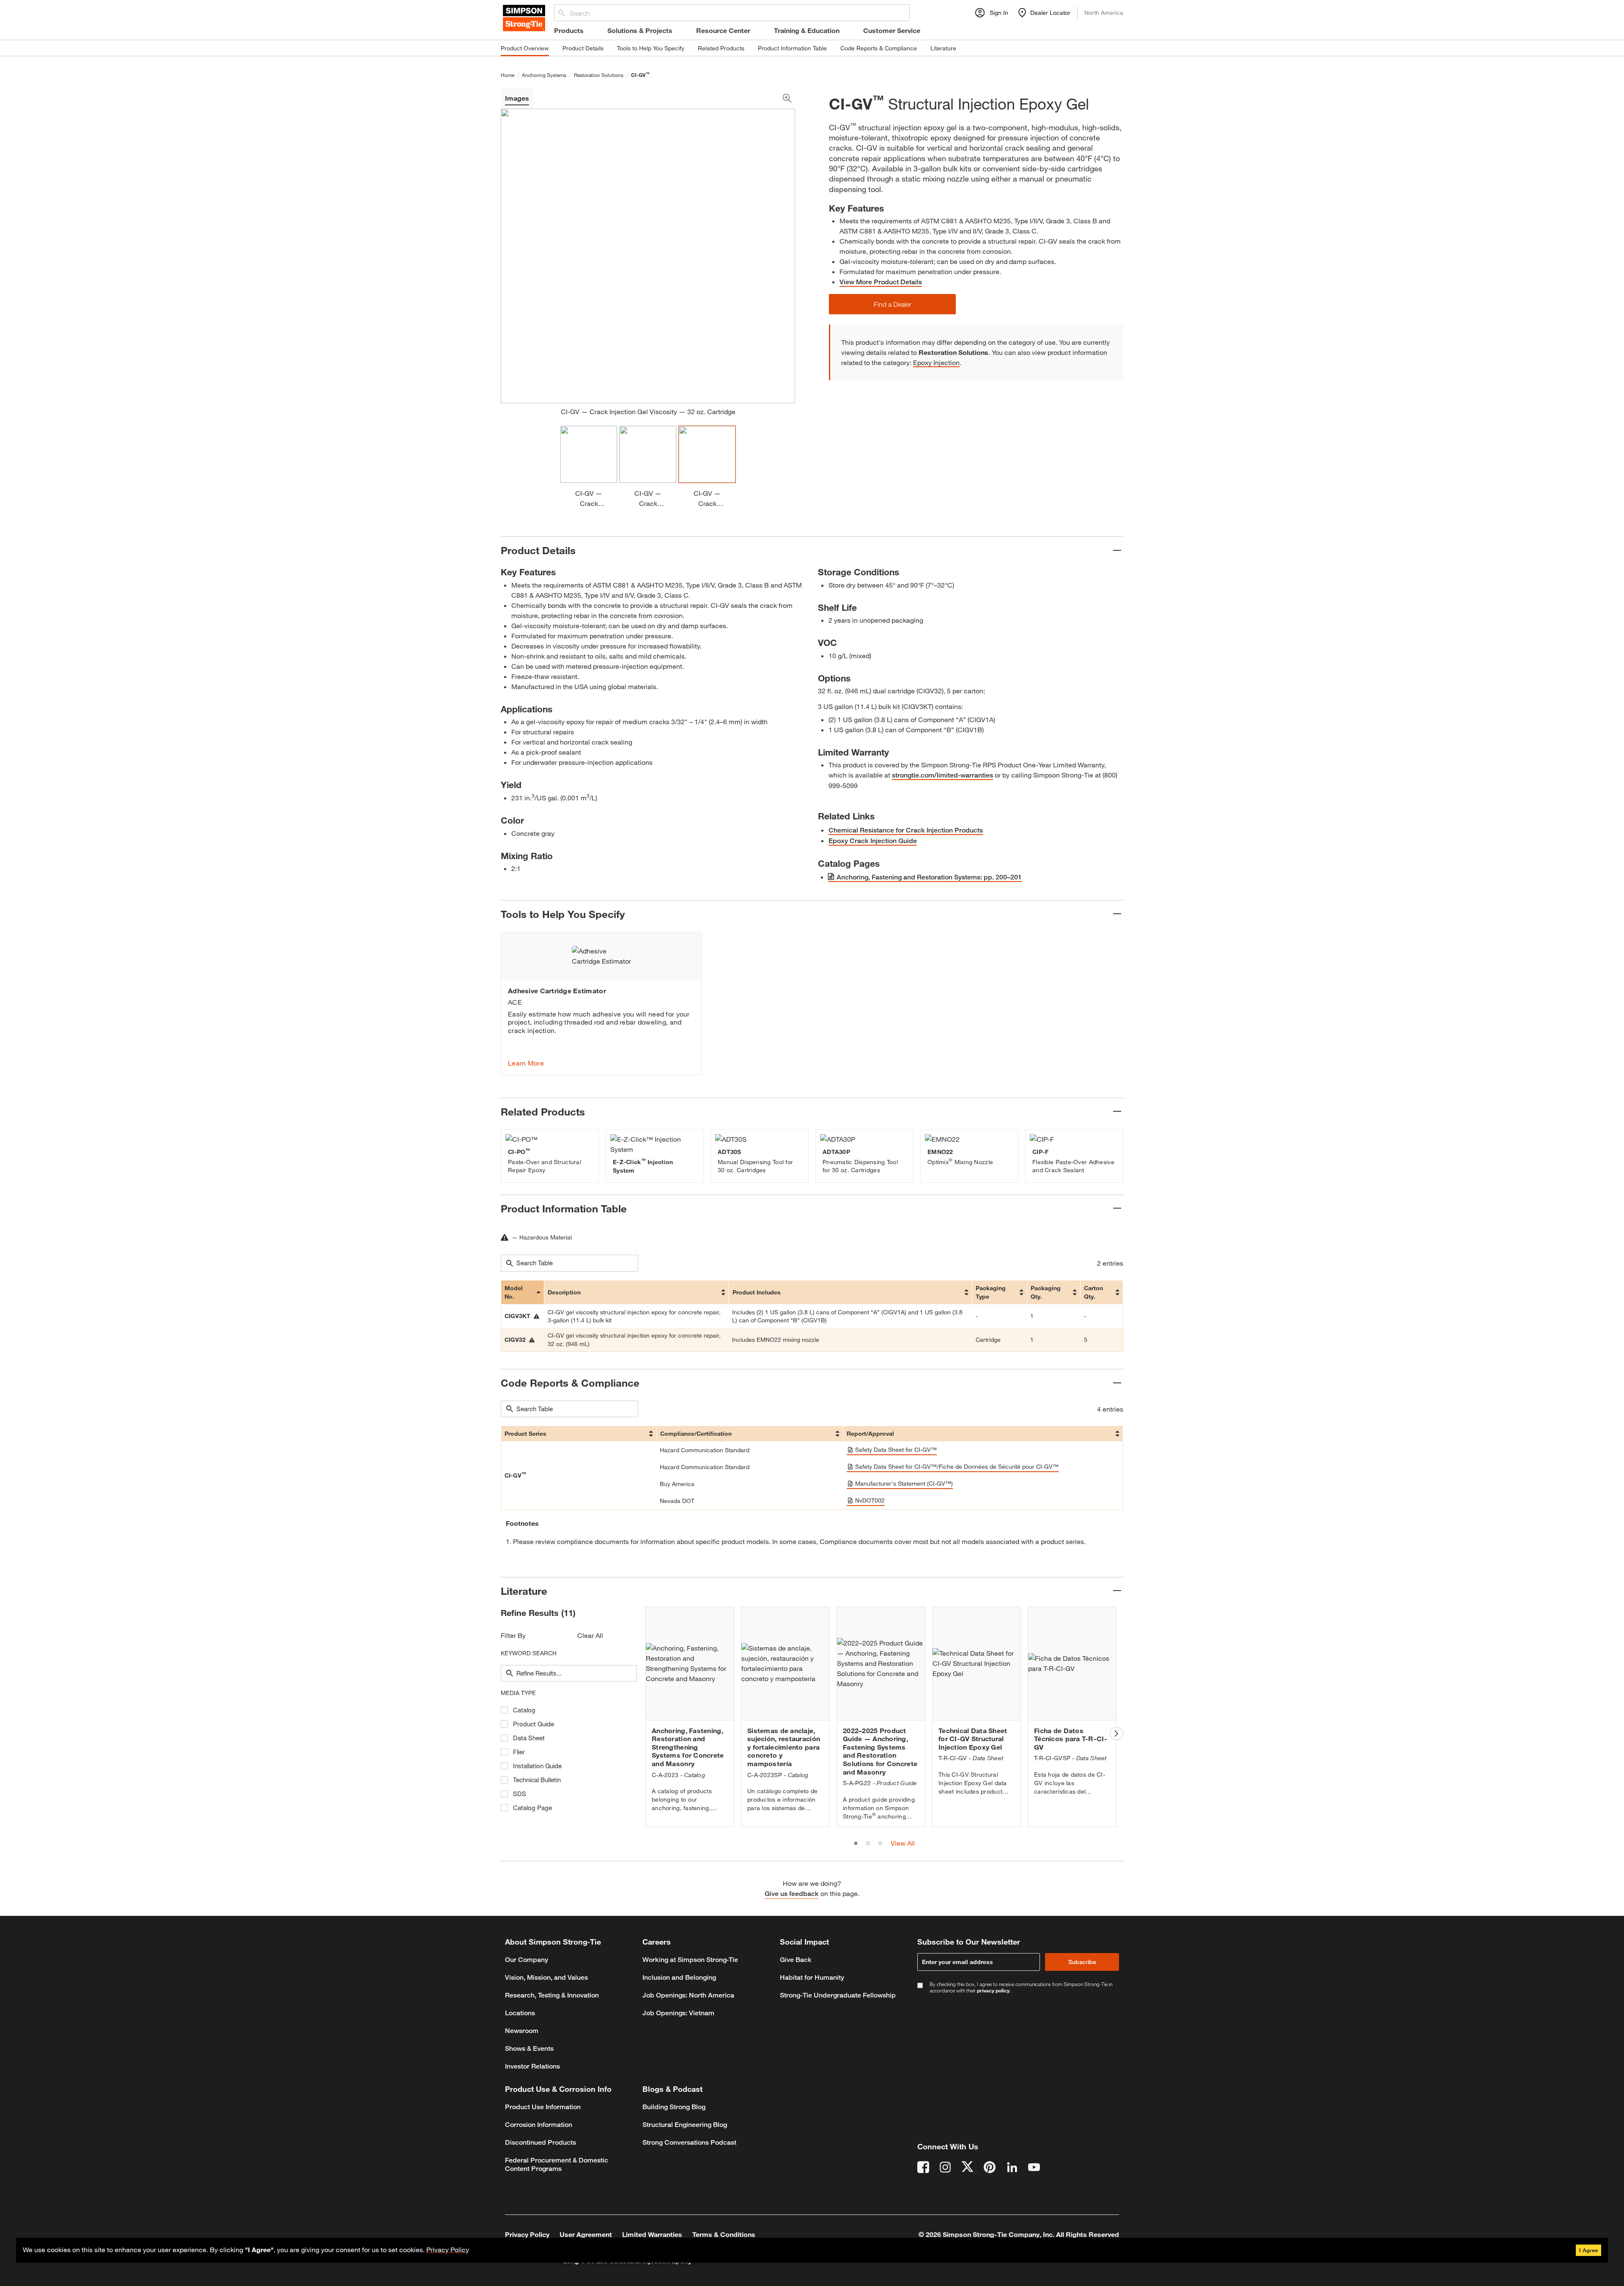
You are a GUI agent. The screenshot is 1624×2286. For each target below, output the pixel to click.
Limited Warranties (652, 2234)
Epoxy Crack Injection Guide (873, 841)
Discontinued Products (540, 2142)
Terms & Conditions (724, 2234)
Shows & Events (529, 2048)
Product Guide (534, 1724)
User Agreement (586, 2234)
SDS (520, 1794)
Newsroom (522, 2031)
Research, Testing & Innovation (552, 1995)
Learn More (526, 1063)
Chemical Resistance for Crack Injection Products (906, 830)
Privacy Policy (448, 2249)
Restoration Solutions (599, 75)
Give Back (796, 1960)
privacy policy (993, 1990)
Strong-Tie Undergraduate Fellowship (838, 1995)
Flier (519, 1752)
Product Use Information (543, 2107)
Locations (520, 2013)
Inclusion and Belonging (679, 1977)
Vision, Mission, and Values (546, 1977)
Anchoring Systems (544, 75)
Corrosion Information (539, 2125)
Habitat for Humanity (812, 1977)
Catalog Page (532, 1808)
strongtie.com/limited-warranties (942, 775)
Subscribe (1082, 1962)
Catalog (524, 1710)
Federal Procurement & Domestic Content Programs (557, 2164)
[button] (892, 304)
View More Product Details (881, 282)
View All (903, 1843)
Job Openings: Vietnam (678, 2013)
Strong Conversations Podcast (689, 2142)
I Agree (1588, 2250)
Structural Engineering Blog (685, 2125)
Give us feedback (792, 1894)
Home (507, 75)
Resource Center (723, 30)
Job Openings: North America (688, 1995)
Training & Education (807, 30)
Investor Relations (532, 2066)
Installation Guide (537, 1766)
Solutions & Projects (640, 30)
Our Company (527, 1960)
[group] (601, 1004)
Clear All (590, 1635)
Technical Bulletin (537, 1780)
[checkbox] (504, 1710)
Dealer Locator (1050, 12)
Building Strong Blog (674, 2107)
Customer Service (892, 30)
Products (569, 30)
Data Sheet (529, 1738)
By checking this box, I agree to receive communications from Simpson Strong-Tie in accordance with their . (1021, 1987)
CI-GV (640, 75)
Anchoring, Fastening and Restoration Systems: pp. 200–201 (929, 877)
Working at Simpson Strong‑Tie (690, 1960)
